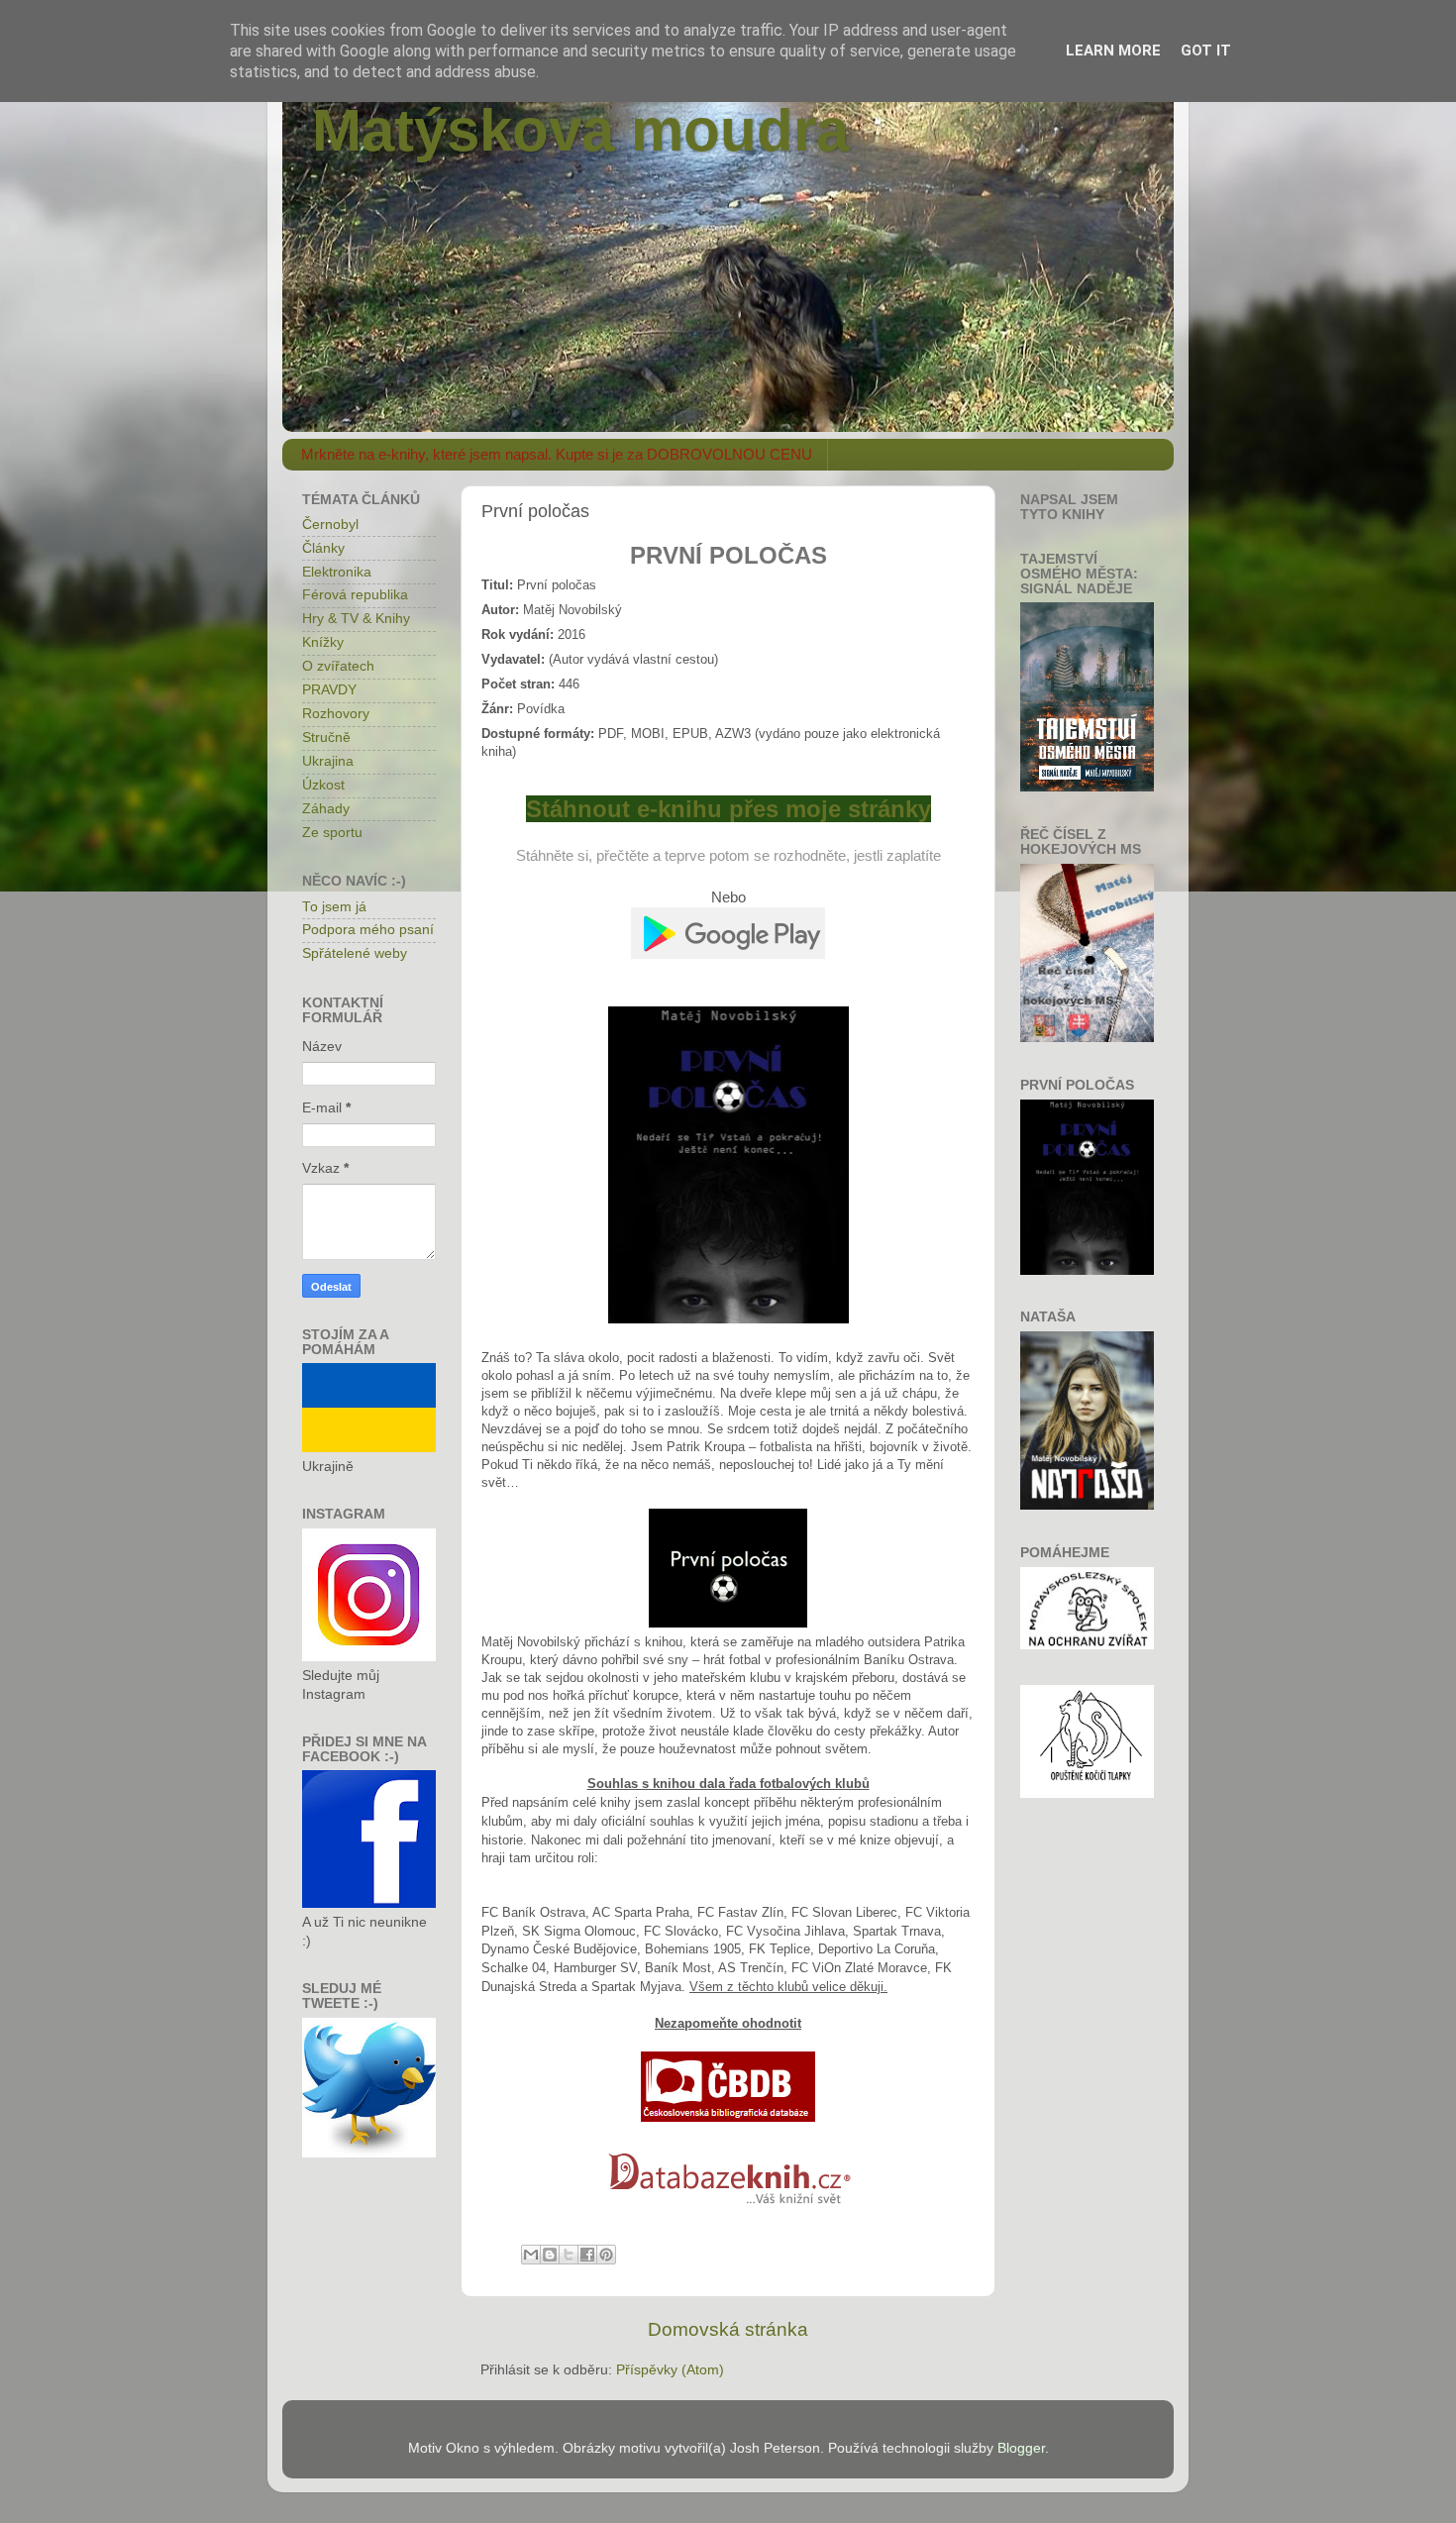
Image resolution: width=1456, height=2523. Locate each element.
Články (323, 548)
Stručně (326, 737)
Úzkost (323, 785)
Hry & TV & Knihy (356, 619)
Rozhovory (336, 714)
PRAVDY (329, 690)
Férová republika (355, 595)
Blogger (1021, 2448)
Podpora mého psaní (368, 930)
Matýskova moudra (580, 130)
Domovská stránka (728, 2329)
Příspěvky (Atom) (670, 2370)
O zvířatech (338, 666)
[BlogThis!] (550, 2255)
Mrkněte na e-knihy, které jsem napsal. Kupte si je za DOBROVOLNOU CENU (557, 454)
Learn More (1113, 51)
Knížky (323, 642)
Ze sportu (332, 833)
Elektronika (337, 572)
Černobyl (330, 525)
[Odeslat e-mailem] (531, 2255)
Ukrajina (328, 761)
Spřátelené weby (355, 953)
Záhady (326, 809)
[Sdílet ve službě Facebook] (587, 2255)
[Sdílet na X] (569, 2255)
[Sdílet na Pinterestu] (606, 2255)
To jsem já (334, 907)
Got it (1206, 51)
